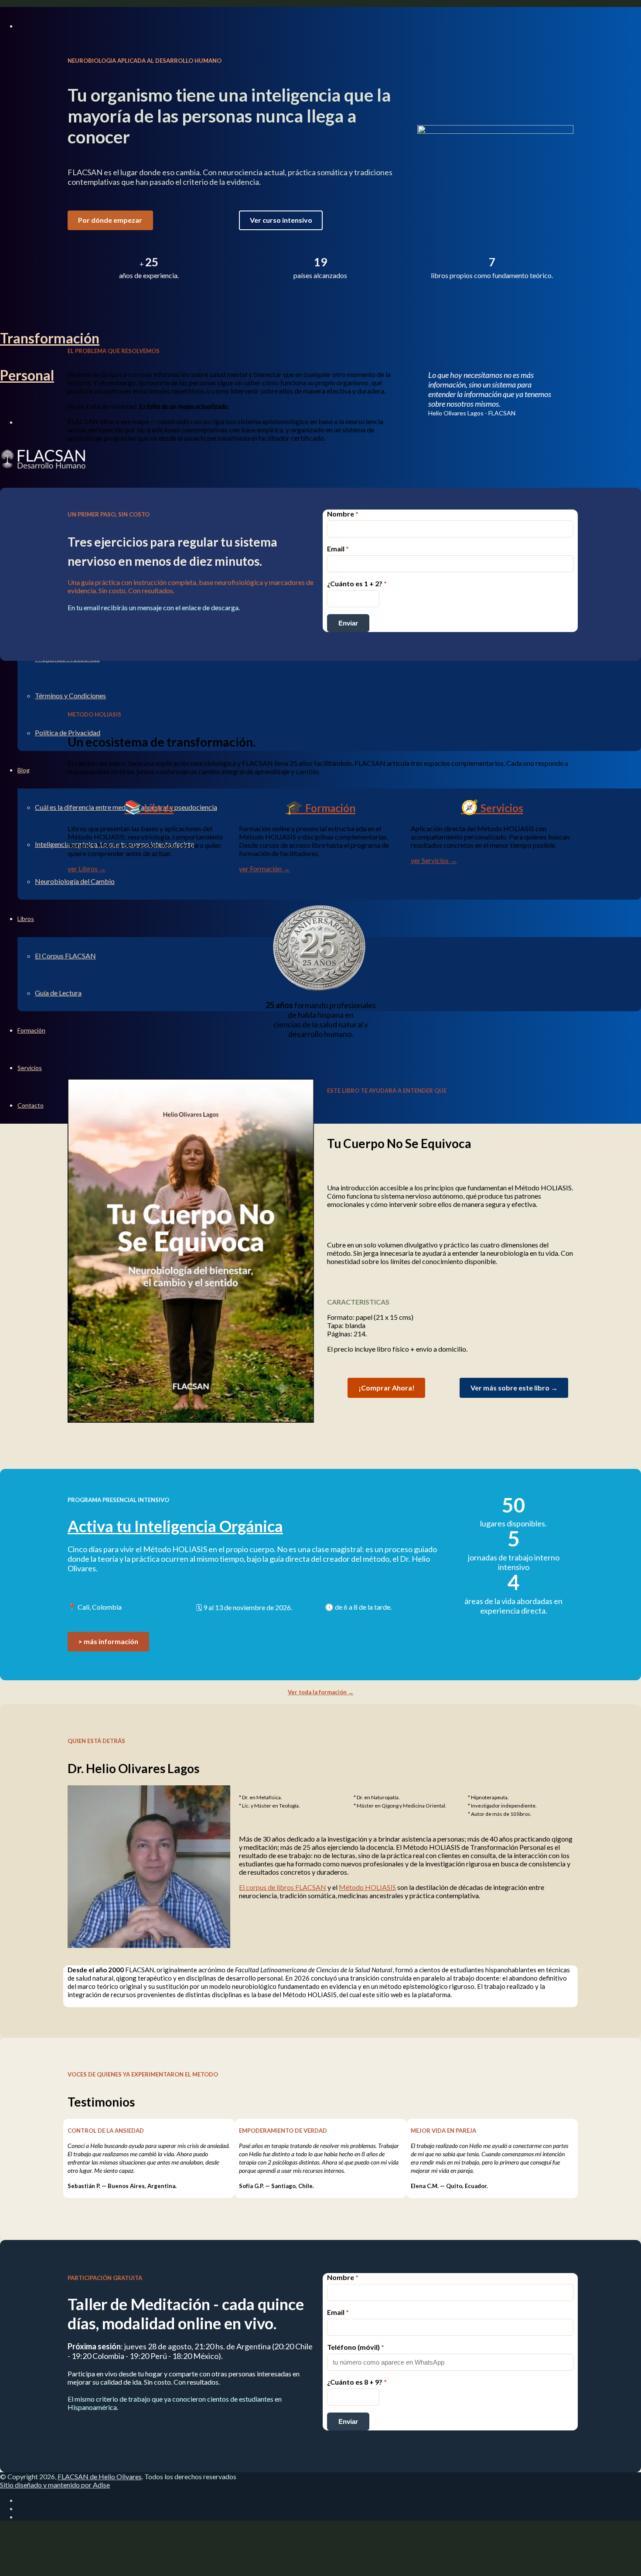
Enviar (348, 623)
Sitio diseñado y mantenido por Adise (55, 2485)
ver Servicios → (434, 860)
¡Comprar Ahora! (387, 1388)
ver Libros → (87, 868)
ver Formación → (264, 868)
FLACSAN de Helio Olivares (100, 2476)
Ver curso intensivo (281, 220)
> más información (108, 1641)
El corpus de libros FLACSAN (283, 1887)
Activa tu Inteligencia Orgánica (175, 1526)
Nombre (343, 514)
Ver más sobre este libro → (514, 1388)
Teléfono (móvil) (356, 2347)
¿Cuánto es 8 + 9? (357, 2382)
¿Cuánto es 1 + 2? (357, 583)
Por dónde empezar (110, 220)
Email (338, 549)
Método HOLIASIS (367, 1887)
